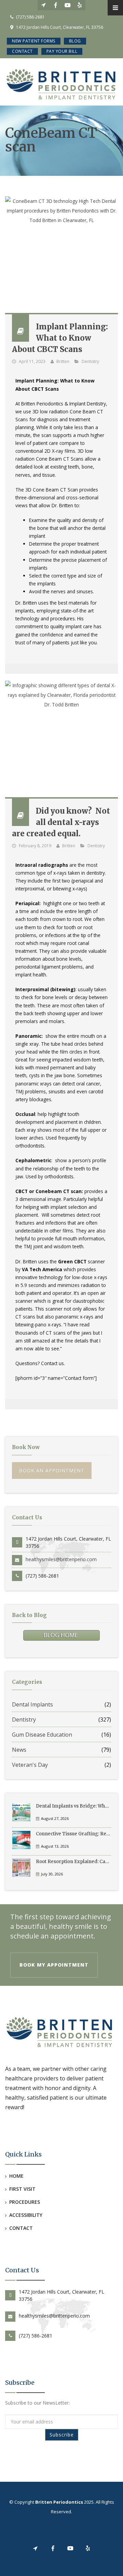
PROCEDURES (25, 2202)
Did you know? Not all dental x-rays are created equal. (61, 822)
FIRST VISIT (22, 2189)
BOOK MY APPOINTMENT (54, 1965)
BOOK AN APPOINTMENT (52, 1471)
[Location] (44, 5)
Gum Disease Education (42, 1735)
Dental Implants (32, 1704)
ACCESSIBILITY (26, 2215)
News (19, 1750)
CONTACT (21, 2228)
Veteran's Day (30, 1765)
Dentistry (90, 361)
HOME (16, 2176)
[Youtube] (67, 5)
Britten (63, 361)
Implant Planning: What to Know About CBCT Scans (60, 338)
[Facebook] (56, 5)
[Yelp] (79, 5)
